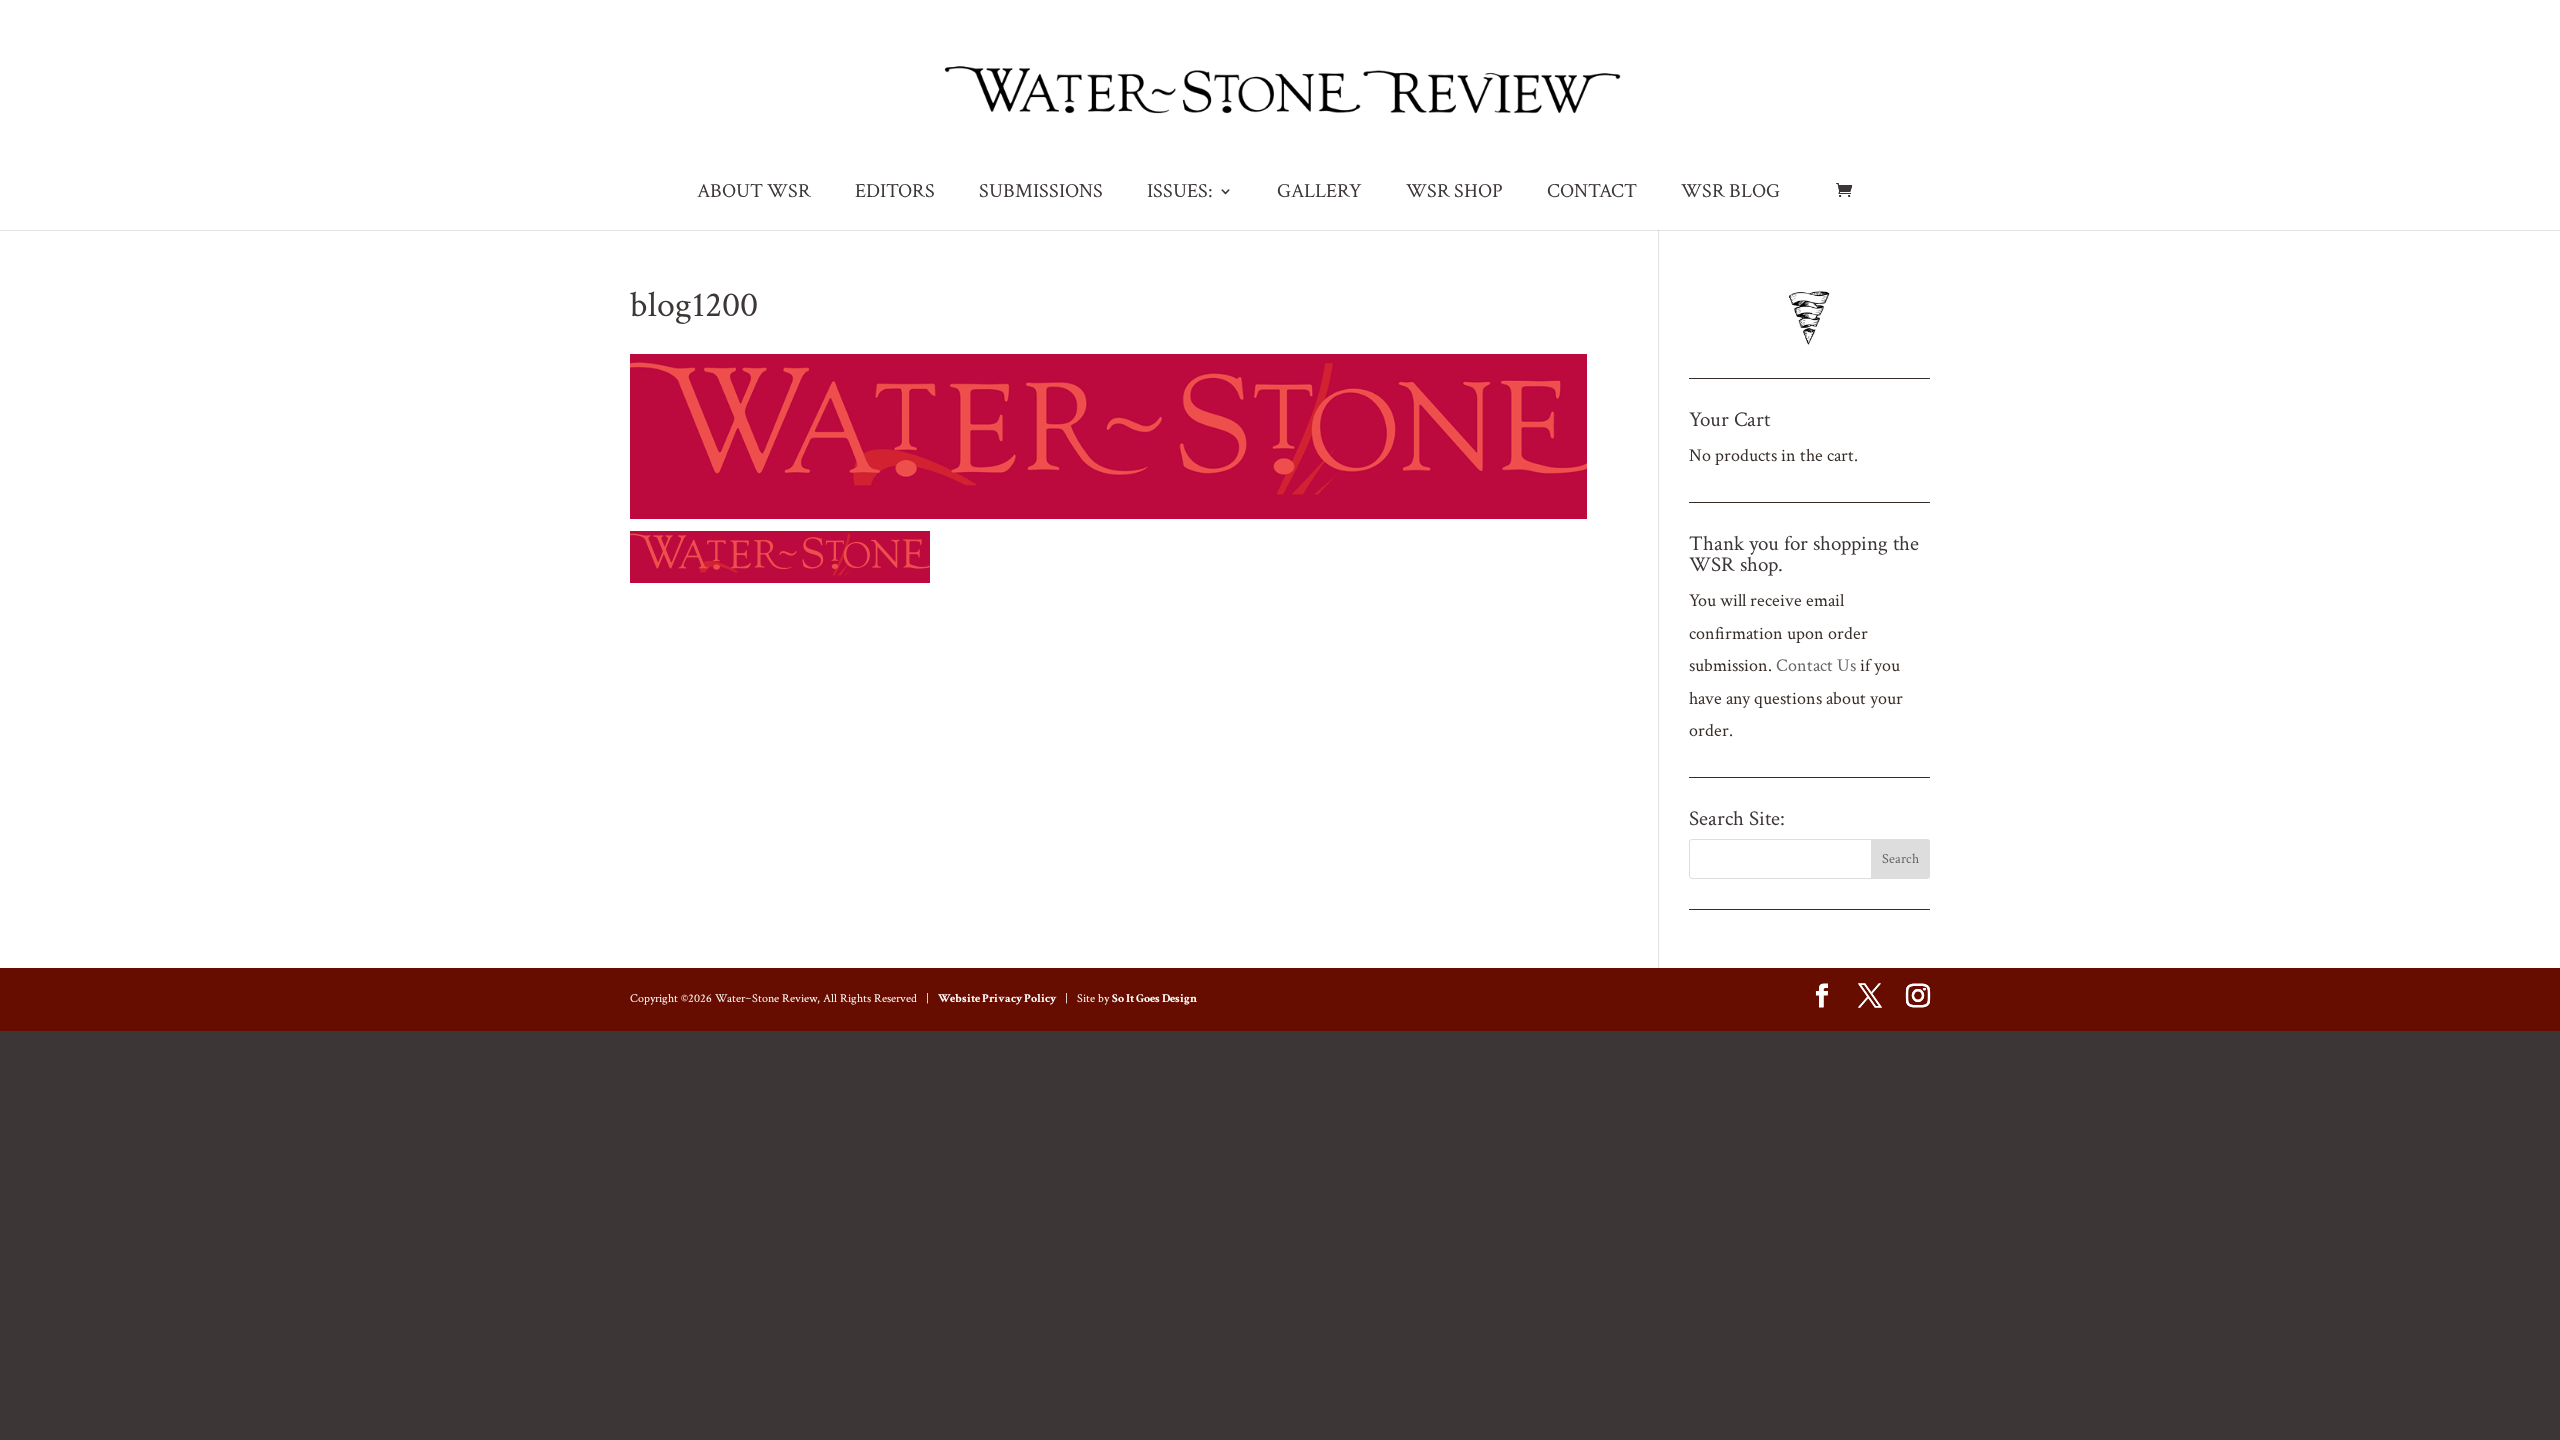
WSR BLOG (1730, 194)
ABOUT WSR (754, 194)
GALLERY (1319, 194)
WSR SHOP (1454, 194)
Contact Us (1816, 665)
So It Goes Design (1154, 998)
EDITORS (895, 194)
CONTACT (1592, 194)
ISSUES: (1180, 194)
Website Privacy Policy (997, 998)
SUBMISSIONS (1041, 194)
